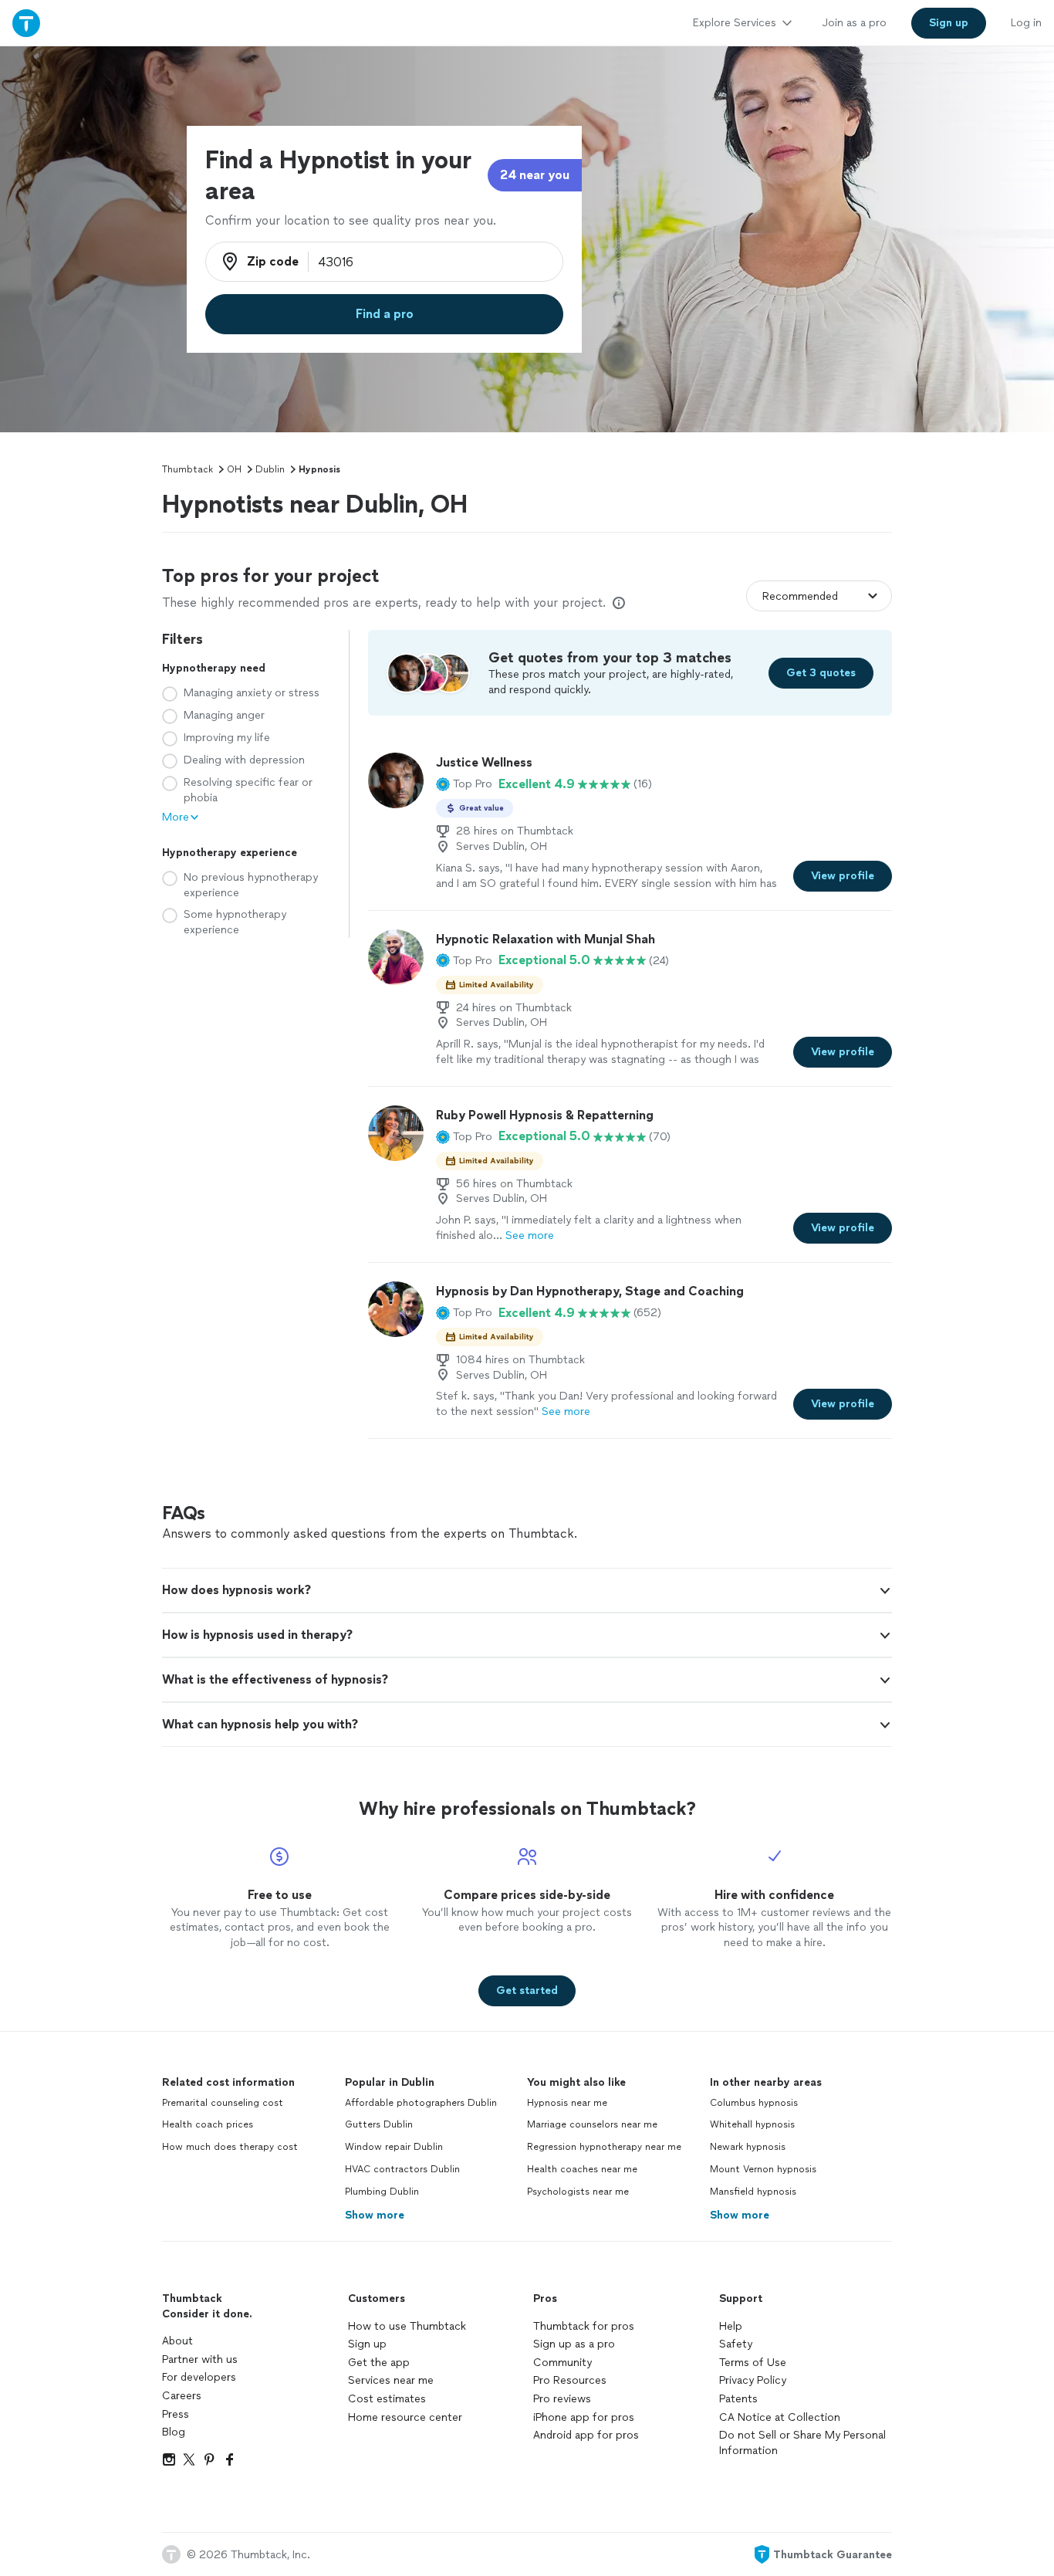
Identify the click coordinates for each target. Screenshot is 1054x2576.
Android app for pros (586, 2435)
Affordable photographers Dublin (421, 2103)
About (177, 2341)
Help (731, 2326)
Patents (738, 2399)
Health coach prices (208, 2124)
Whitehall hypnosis (752, 2124)
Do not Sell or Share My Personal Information (802, 2443)
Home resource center (405, 2417)
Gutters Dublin (379, 2124)
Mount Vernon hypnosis (763, 2169)
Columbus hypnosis (754, 2103)
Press (176, 2414)
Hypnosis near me (567, 2103)
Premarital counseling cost (223, 2103)
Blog (174, 2432)
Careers (182, 2396)
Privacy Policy (753, 2380)
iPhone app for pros (584, 2417)
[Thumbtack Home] (26, 23)
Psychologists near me (578, 2192)
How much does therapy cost (230, 2147)
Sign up (367, 2344)
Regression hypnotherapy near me (604, 2147)
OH (234, 469)
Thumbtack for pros (584, 2326)
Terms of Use (753, 2363)
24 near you (535, 175)
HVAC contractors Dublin (402, 2169)
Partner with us (200, 2359)
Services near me (391, 2380)
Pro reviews (562, 2399)
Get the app (379, 2363)
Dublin (270, 469)
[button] (464, 784)
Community (562, 2363)
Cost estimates (387, 2399)
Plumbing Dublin (382, 2192)
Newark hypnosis (748, 2147)
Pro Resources (570, 2380)
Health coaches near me (582, 2169)
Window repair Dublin (394, 2147)
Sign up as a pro (574, 2344)
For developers (199, 2377)
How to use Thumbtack (407, 2326)
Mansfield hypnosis (753, 2192)
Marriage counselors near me (592, 2124)
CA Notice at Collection (780, 2417)
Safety (736, 2344)
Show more (375, 2215)
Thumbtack (187, 469)
